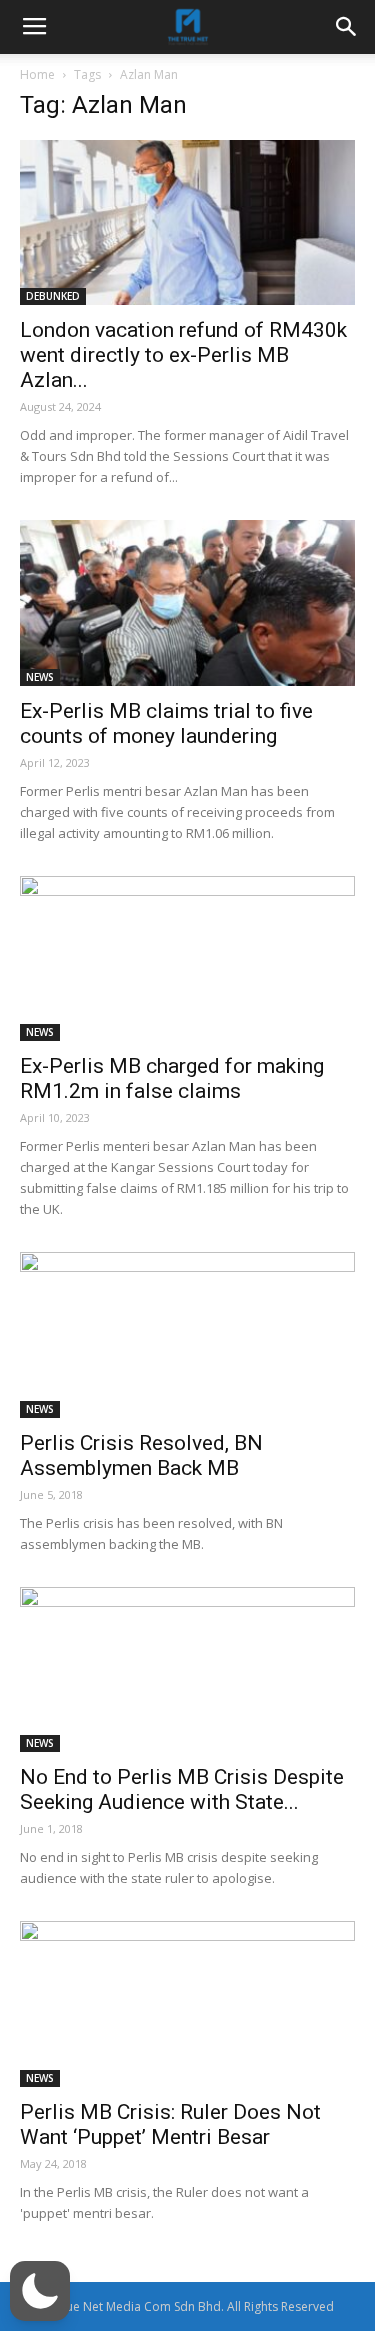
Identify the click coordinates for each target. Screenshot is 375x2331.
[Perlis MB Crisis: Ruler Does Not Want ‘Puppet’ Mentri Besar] (187, 2003)
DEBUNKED (53, 296)
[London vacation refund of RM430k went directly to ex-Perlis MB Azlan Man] (187, 222)
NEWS (40, 677)
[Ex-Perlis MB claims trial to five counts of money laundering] (187, 602)
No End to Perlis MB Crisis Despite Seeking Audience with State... (182, 1789)
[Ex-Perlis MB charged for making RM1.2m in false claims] (187, 958)
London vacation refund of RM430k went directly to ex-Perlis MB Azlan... (183, 355)
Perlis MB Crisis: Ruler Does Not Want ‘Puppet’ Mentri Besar (170, 2124)
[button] (40, 2291)
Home (37, 74)
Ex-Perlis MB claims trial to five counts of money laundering (166, 723)
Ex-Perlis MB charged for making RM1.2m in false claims (172, 1078)
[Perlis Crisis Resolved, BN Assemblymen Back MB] (187, 1334)
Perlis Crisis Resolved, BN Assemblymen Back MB (141, 1455)
